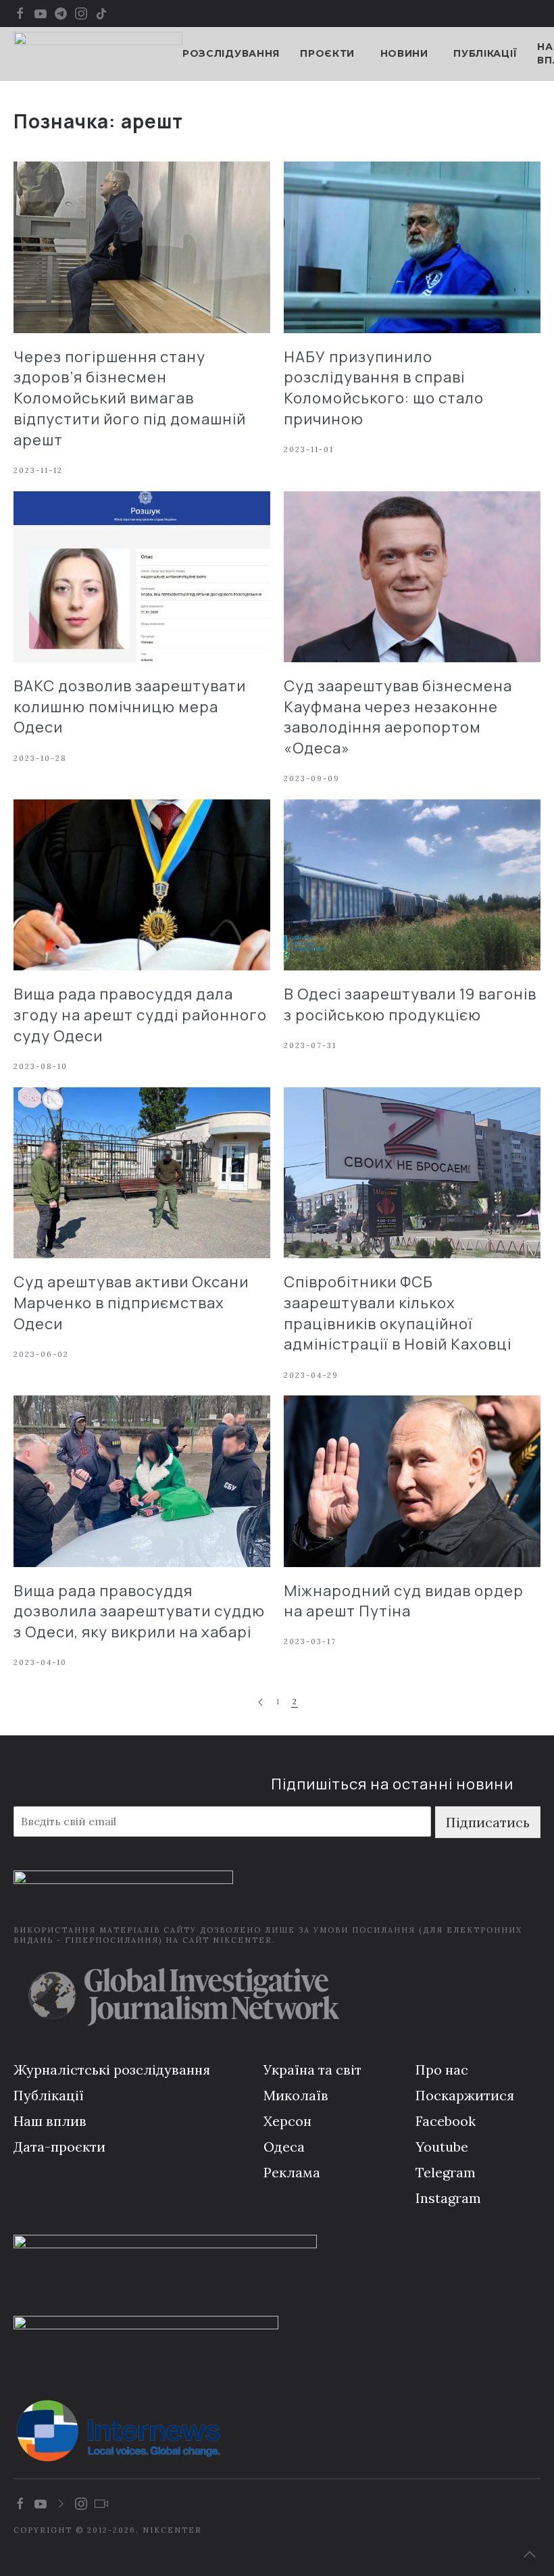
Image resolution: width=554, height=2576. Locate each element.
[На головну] (98, 54)
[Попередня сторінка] (260, 1703)
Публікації (485, 53)
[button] (530, 2554)
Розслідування (231, 53)
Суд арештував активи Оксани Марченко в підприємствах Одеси (131, 1303)
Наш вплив (50, 2121)
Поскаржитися (465, 2095)
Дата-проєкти (59, 2147)
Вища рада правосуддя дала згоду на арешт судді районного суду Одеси (140, 1015)
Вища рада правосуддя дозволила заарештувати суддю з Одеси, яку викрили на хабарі (139, 1612)
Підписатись (488, 1822)
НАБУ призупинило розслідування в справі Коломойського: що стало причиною (384, 388)
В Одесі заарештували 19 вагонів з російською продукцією (410, 1005)
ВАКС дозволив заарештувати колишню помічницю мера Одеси (130, 707)
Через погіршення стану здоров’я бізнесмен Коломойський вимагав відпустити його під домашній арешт (130, 398)
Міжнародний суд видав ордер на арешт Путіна (404, 1601)
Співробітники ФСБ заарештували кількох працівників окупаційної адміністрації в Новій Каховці (398, 1313)
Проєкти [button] (327, 53)
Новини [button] (404, 53)
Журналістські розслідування (112, 2070)
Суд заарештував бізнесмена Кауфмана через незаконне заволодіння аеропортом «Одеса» (398, 717)
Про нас (442, 2070)
